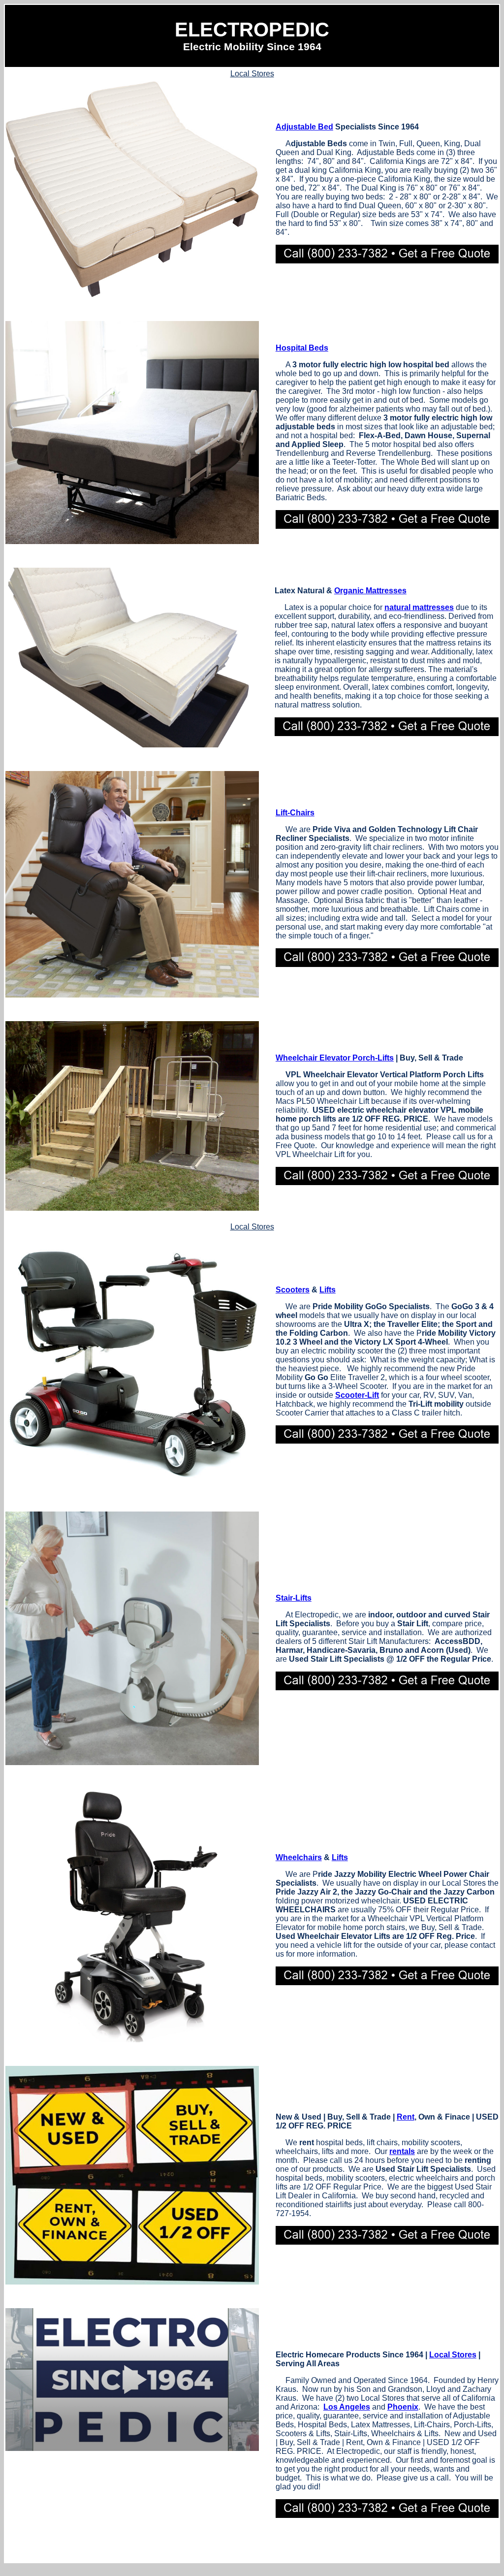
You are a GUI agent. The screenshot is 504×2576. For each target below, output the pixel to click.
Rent (406, 2117)
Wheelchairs (299, 1857)
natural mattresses (419, 607)
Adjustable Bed (304, 127)
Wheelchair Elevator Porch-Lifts (335, 1058)
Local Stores (252, 74)
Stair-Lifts (294, 1598)
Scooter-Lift (357, 1395)
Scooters (293, 1290)
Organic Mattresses (370, 591)
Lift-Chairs (295, 813)
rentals (402, 2151)
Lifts (328, 1290)
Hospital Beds (302, 348)
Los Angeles (347, 2407)
